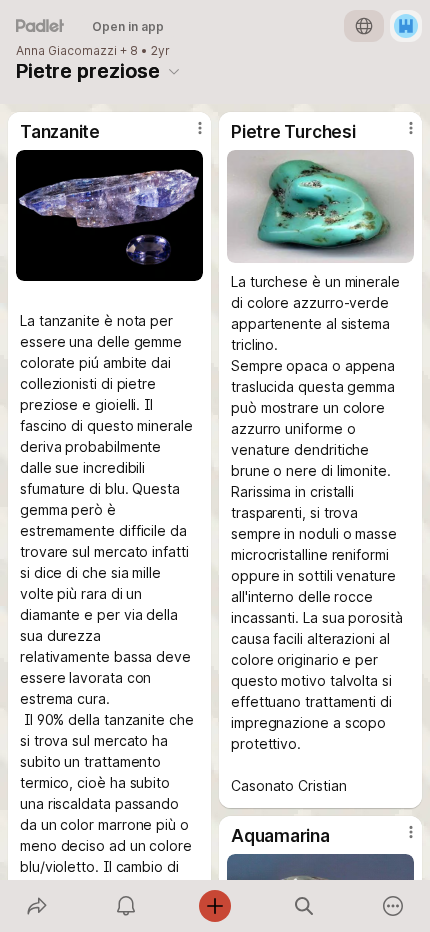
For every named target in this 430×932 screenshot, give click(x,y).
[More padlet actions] (393, 906)
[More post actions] (187, 136)
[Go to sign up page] (406, 26)
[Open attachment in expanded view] (109, 215)
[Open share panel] (36, 906)
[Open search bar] (304, 906)
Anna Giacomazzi (66, 51)
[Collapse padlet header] (174, 71)
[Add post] (214, 906)
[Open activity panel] (125, 906)
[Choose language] (364, 26)
